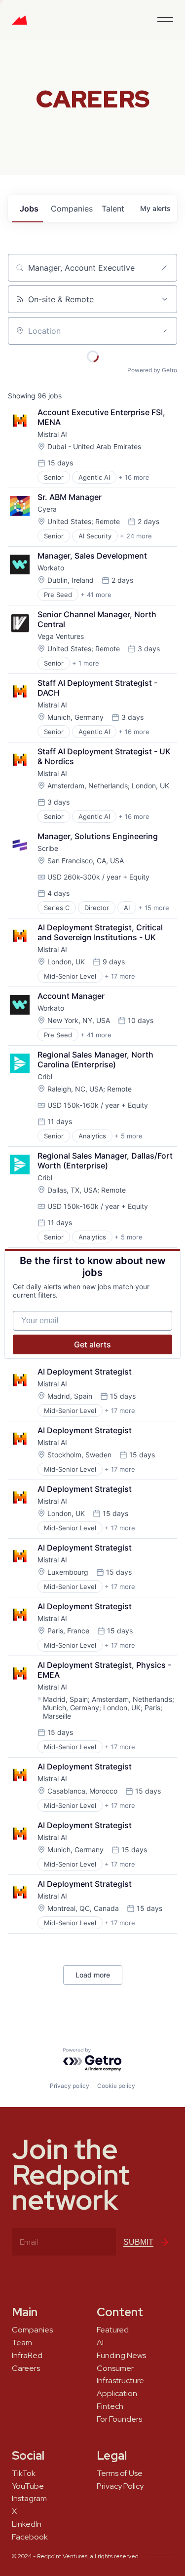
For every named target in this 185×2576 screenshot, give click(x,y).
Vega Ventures (61, 636)
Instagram (29, 2499)
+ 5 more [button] (129, 1136)
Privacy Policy (120, 2486)
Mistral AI (52, 434)
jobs (29, 209)
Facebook (30, 2537)
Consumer (115, 2368)
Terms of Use (120, 2473)
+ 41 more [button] (96, 595)
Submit (138, 2242)
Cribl (45, 1076)
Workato (51, 568)
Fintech (110, 2406)
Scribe (48, 848)
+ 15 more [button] (154, 908)
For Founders (119, 2419)
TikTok (24, 2473)
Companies (32, 2330)
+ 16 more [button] (134, 477)
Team (22, 2343)
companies (72, 209)
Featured (113, 2330)
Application (117, 2394)
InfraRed (27, 2356)
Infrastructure (120, 2381)
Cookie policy (116, 2086)
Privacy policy (70, 2086)
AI (100, 2343)
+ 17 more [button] (120, 976)
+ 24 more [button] (136, 536)
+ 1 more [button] (86, 663)
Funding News (121, 2356)
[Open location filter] (164, 331)
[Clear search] (164, 268)
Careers (26, 2368)
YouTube (28, 2486)
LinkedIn (27, 2524)
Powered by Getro (152, 370)
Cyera (47, 509)
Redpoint (19, 24)
